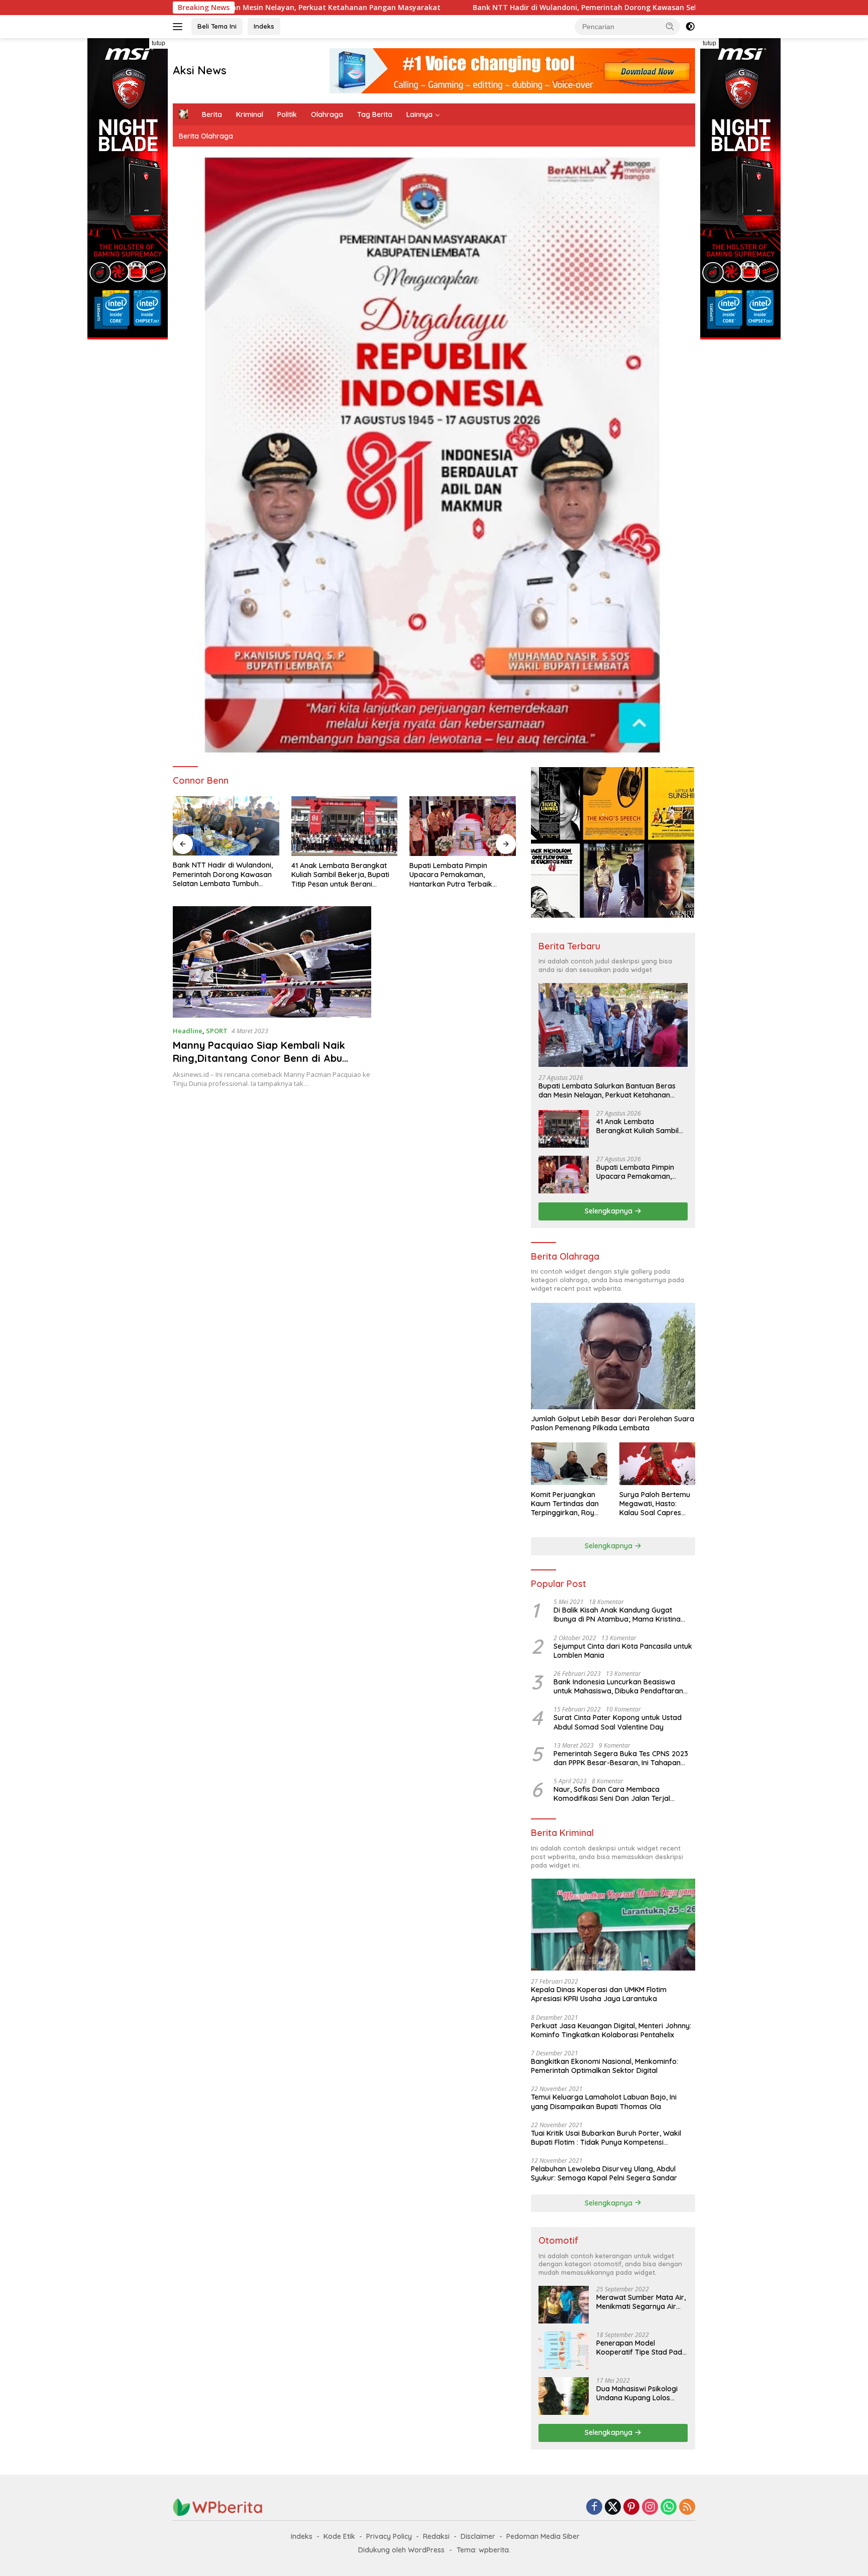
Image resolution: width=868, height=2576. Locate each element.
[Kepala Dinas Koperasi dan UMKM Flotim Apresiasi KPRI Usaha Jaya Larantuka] (613, 1925)
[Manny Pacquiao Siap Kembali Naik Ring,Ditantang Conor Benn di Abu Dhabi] (272, 962)
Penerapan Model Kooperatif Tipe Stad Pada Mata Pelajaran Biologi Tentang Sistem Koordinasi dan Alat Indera (641, 2348)
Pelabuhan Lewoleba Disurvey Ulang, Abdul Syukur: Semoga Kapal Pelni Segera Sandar (604, 2173)
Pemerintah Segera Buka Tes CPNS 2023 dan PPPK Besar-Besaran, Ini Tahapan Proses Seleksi (621, 1758)
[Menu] (180, 27)
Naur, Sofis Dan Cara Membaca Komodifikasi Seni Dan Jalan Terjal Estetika (612, 1794)
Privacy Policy (389, 2536)
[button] (670, 26)
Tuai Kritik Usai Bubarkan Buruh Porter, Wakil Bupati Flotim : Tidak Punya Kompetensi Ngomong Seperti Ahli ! (606, 2138)
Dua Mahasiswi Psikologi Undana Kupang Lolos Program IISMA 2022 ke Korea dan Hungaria (637, 2393)
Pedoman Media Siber (543, 2536)
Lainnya (419, 114)
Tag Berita (375, 114)
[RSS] (687, 2507)
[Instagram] (650, 2507)
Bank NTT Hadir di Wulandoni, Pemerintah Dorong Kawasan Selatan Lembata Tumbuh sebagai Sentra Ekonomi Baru (450, 8)
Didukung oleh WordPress (401, 2550)
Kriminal (250, 114)
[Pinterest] (631, 2507)
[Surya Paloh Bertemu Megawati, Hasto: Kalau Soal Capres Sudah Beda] (657, 1464)
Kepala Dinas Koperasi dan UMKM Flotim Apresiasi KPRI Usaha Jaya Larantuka (599, 1994)
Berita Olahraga (206, 136)
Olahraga (327, 114)
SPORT (217, 1031)
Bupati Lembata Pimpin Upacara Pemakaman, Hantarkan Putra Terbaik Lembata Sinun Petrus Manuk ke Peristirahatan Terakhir (340, 875)
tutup (158, 43)
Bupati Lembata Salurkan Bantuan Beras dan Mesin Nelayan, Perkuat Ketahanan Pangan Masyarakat (607, 1090)
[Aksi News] (218, 2506)
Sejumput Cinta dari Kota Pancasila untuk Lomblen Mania (623, 1651)
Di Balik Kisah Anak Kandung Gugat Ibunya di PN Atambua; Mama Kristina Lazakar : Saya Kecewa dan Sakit (617, 1615)
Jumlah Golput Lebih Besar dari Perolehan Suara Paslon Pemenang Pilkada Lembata (613, 1423)
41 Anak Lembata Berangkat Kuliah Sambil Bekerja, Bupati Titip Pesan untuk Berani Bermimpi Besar (222, 875)
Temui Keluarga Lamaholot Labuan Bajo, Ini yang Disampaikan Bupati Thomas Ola (604, 2102)
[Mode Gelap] (690, 27)
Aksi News (200, 70)
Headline (188, 1031)
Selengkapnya (610, 1211)
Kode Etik (339, 2536)
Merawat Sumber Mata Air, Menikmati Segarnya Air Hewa (641, 2302)
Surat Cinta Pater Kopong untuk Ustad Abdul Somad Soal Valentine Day (618, 1722)
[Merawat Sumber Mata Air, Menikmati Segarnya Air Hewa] (564, 2305)
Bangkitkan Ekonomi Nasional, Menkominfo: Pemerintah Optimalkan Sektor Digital (605, 2066)
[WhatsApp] (669, 2507)
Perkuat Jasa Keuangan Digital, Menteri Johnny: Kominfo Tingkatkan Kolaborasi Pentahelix (611, 2030)
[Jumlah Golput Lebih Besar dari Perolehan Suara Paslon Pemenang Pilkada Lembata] (613, 1356)
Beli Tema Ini (217, 26)
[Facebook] (594, 2507)
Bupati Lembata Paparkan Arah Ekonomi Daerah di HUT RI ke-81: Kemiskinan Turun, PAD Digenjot (462, 875)
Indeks (264, 26)
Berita (212, 114)
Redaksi (436, 2536)
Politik (287, 114)
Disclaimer (478, 2536)
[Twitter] (613, 2507)
